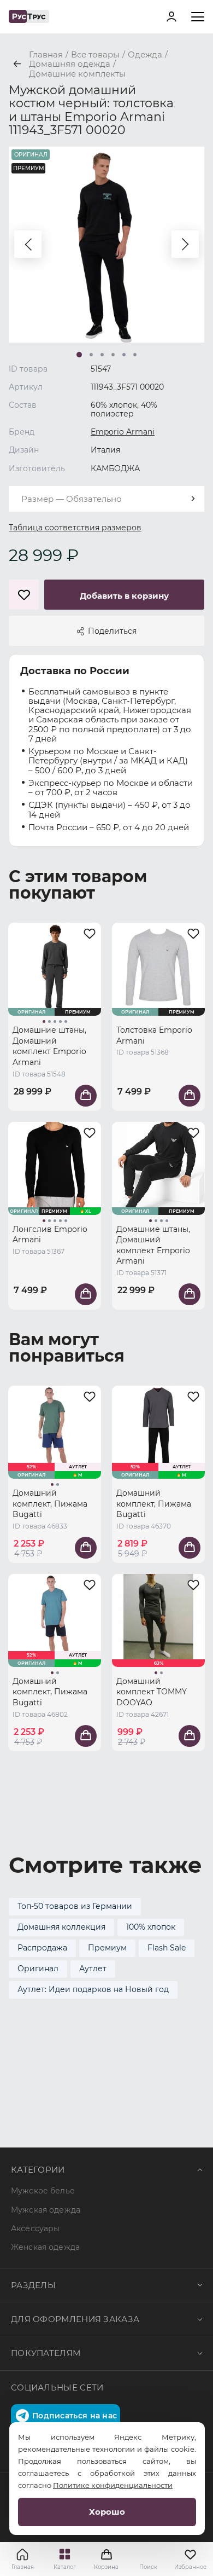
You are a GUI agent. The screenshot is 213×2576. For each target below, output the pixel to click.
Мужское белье (43, 2191)
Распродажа (42, 1948)
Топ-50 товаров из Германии (75, 1906)
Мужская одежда (46, 2210)
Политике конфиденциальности (113, 2485)
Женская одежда (45, 2247)
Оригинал (38, 1969)
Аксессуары (35, 2228)
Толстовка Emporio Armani (154, 1035)
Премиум (107, 1948)
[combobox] (106, 499)
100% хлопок (151, 1927)
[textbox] (106, 499)
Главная (23, 2567)
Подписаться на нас (75, 2416)
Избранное (190, 2567)
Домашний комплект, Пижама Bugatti (50, 1504)
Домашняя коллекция (61, 1927)
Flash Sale (167, 1948)
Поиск (148, 2567)
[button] (28, 244)
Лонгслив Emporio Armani (50, 1235)
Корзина (106, 2559)
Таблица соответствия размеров (75, 528)
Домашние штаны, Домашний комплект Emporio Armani (49, 1046)
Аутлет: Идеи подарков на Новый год (93, 1989)
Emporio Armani (123, 432)
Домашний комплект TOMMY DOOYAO (152, 1692)
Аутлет (93, 1969)
